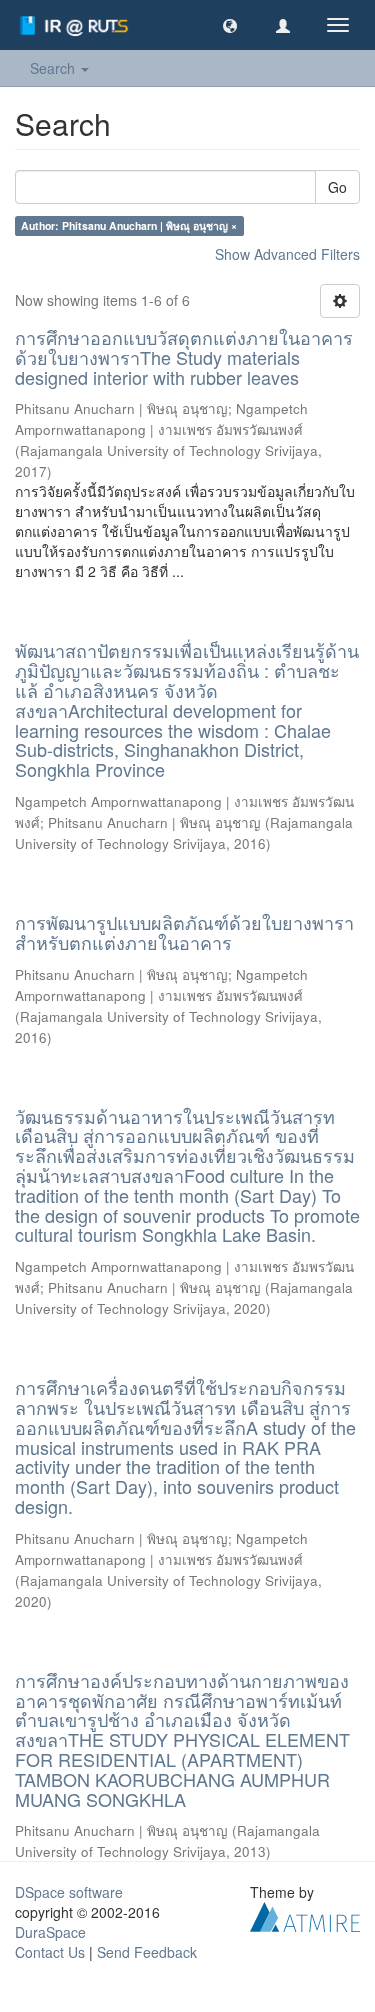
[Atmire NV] (305, 1915)
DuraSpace (50, 1932)
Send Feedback (147, 1952)
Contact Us (50, 1952)
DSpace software (69, 1892)
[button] (230, 25)
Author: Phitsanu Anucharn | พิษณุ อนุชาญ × (129, 225)
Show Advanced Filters (287, 254)
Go (337, 187)
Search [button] (54, 68)
